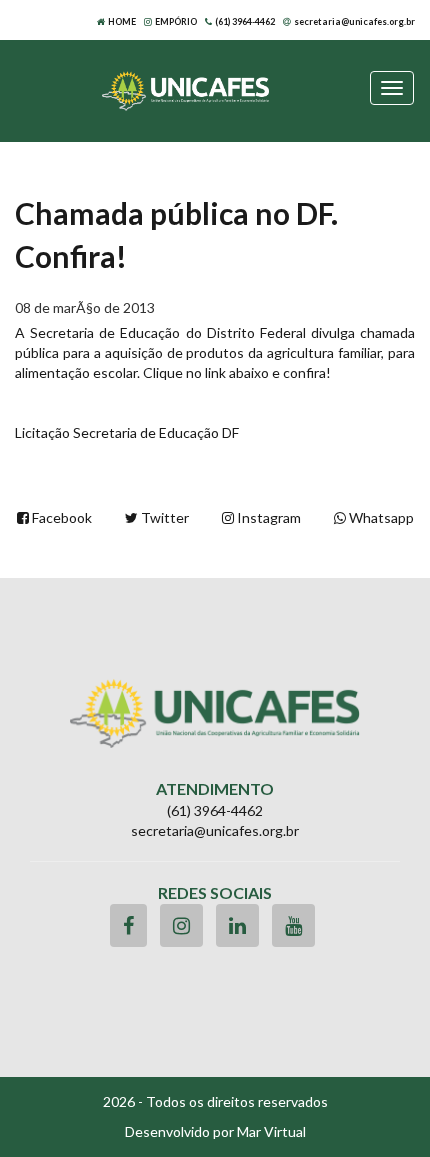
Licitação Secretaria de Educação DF (127, 432)
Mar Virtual (271, 1131)
